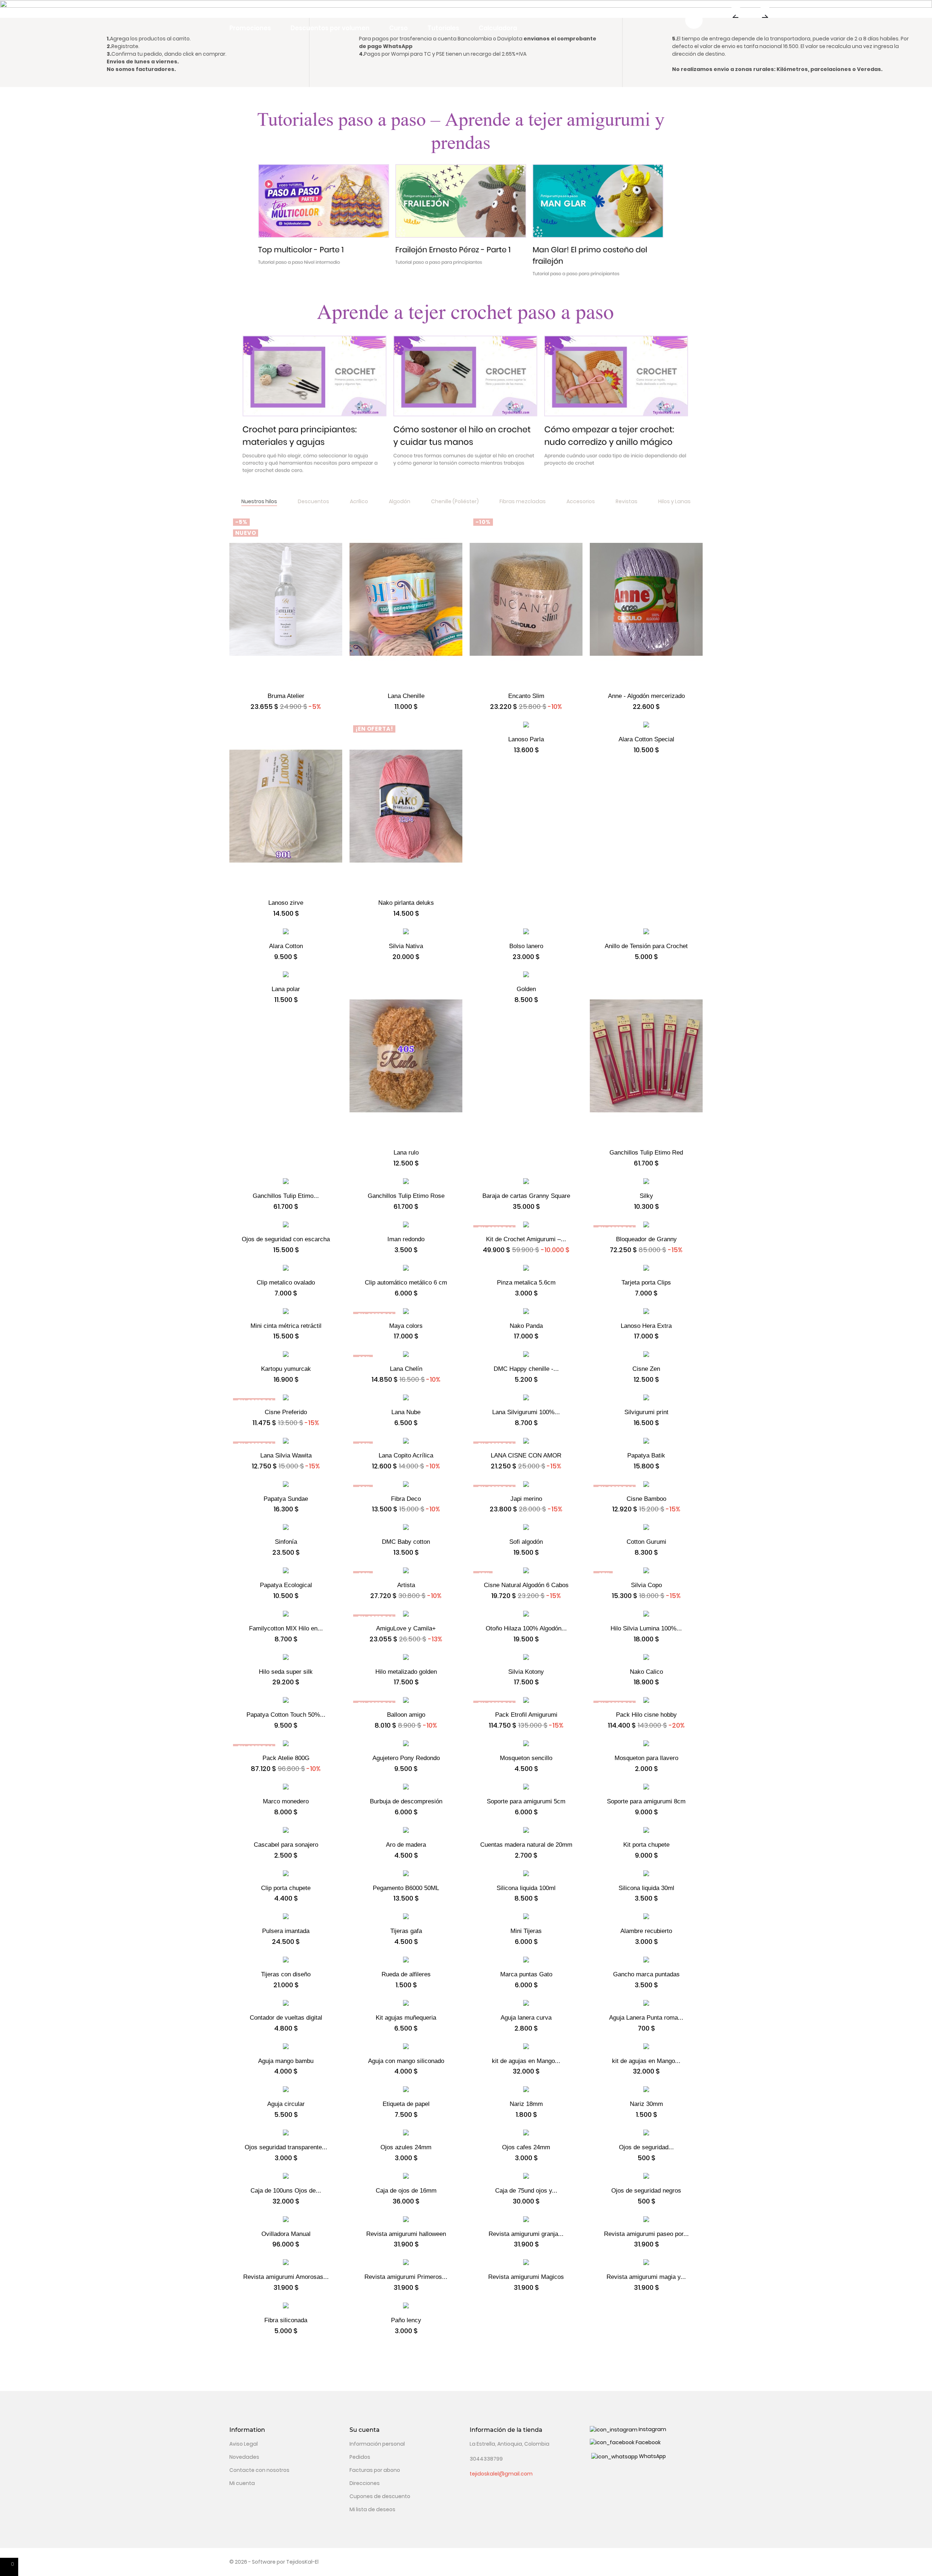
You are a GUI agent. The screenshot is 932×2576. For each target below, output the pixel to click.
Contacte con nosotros (259, 2470)
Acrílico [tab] (359, 501)
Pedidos (360, 2457)
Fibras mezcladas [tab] (523, 501)
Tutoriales (443, 28)
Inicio (238, 12)
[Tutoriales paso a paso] (466, 196)
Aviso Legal (244, 2444)
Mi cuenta (242, 2483)
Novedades (244, 2457)
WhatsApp (652, 2456)
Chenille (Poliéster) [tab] (455, 501)
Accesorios (349, 12)
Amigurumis (413, 12)
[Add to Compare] (286, 692)
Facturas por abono (375, 2470)
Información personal (377, 2444)
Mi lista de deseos (372, 2509)
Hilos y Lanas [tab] (674, 501)
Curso (398, 28)
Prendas (464, 12)
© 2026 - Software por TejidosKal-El (274, 2562)
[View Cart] (694, 20)
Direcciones (365, 2483)
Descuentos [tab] (313, 501)
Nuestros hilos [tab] (259, 501)
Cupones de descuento (380, 2496)
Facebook (648, 2442)
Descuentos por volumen (330, 28)
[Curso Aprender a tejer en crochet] (466, 396)
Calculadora (498, 28)
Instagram (652, 2429)
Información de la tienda (506, 2430)
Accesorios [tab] (581, 501)
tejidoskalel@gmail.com (501, 2474)
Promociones (250, 28)
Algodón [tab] (400, 501)
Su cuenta (365, 2430)
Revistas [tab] (627, 501)
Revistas (517, 12)
